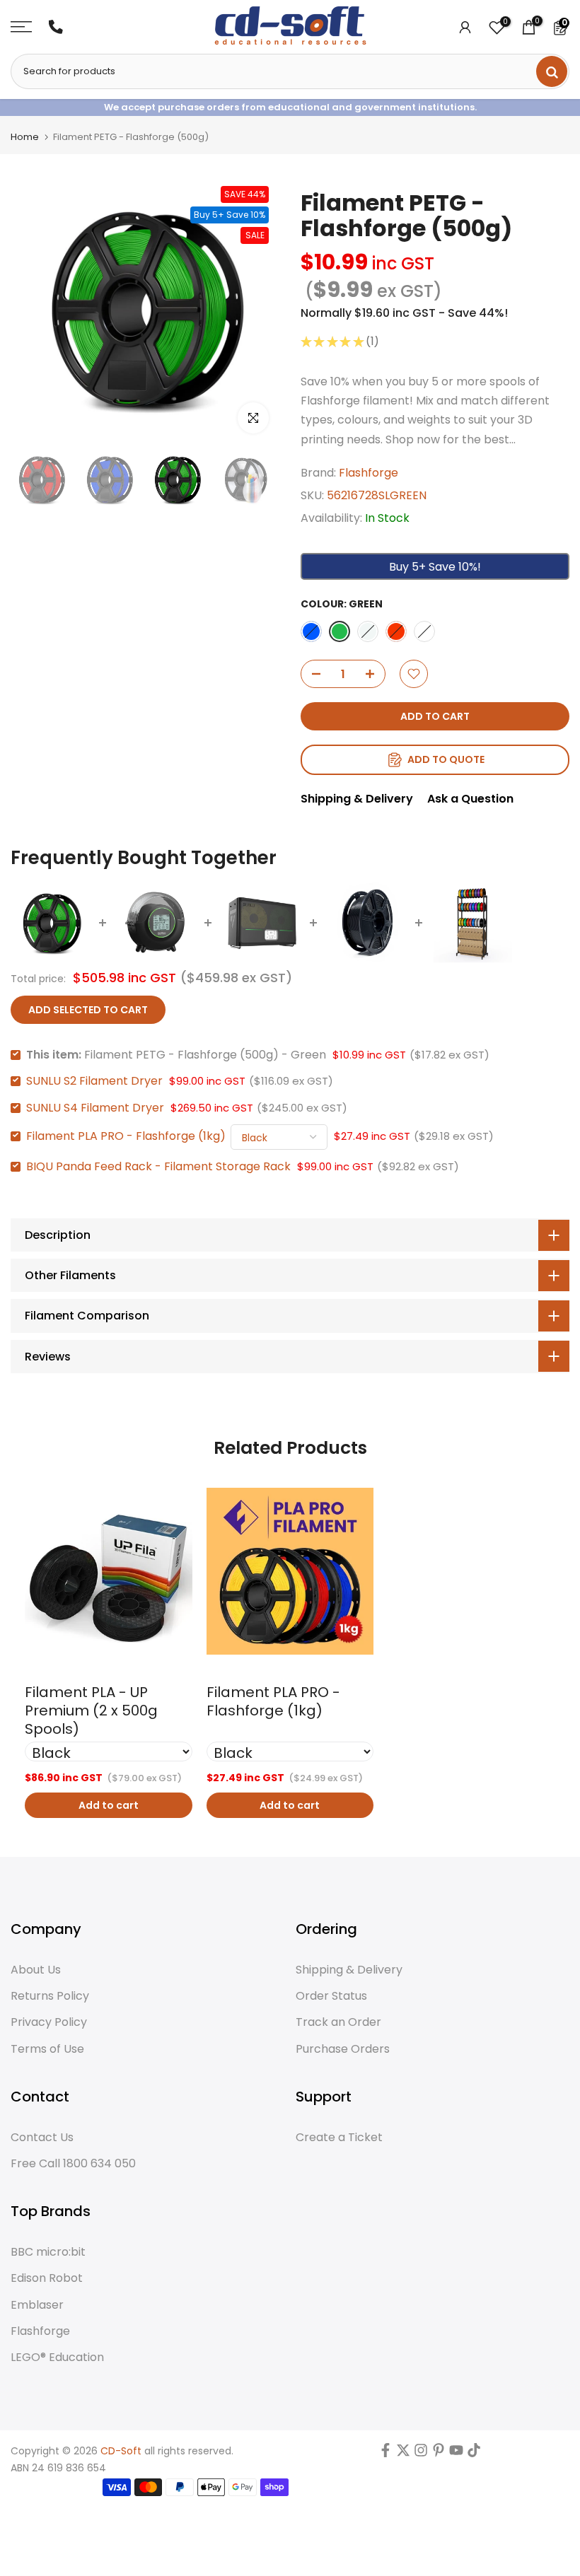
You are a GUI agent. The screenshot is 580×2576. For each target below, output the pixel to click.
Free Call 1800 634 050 (73, 2164)
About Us (36, 1970)
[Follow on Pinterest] (439, 2454)
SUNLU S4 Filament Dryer (95, 1108)
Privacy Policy (49, 2022)
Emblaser (37, 2305)
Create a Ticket (339, 2138)
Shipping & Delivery (357, 799)
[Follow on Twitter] (403, 2454)
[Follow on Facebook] (385, 2454)
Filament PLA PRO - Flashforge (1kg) (126, 1136)
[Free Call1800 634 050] (56, 27)
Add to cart (109, 1805)
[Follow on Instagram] (421, 2454)
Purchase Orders (343, 2049)
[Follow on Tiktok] (474, 2454)
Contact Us (42, 2138)
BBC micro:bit (48, 2252)
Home (25, 137)
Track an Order (338, 2022)
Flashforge (369, 473)
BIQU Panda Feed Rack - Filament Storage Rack (158, 1166)
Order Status (331, 1996)
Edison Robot (47, 2278)
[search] (552, 71)
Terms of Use (47, 2049)
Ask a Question (470, 799)
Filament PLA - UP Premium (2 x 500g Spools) (91, 1710)
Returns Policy (50, 1996)
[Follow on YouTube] (456, 2454)
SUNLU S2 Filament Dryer (94, 1081)
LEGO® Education (57, 2358)
